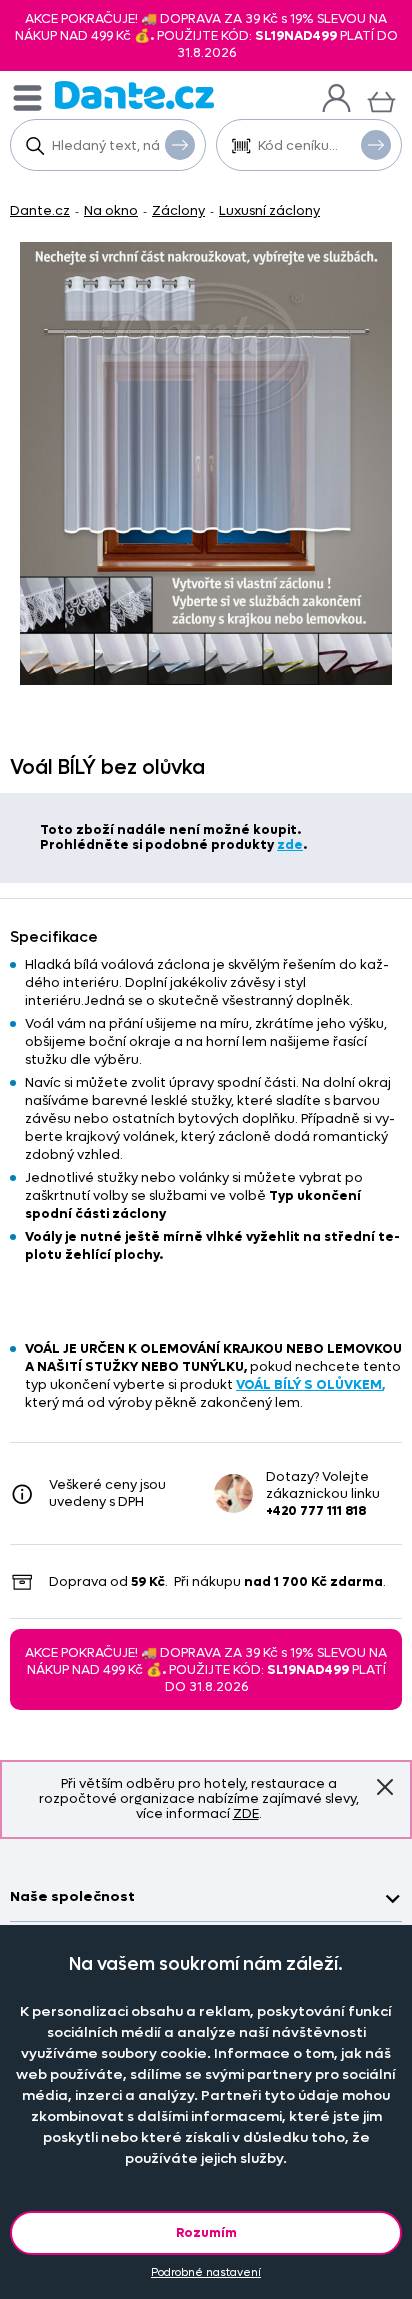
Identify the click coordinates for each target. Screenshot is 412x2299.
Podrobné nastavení (206, 2272)
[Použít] (376, 145)
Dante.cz (40, 210)
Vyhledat (180, 145)
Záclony (178, 210)
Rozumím (206, 2232)
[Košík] (381, 99)
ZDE (246, 1813)
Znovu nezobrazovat (385, 1787)
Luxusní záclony (269, 210)
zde (290, 844)
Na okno (111, 210)
